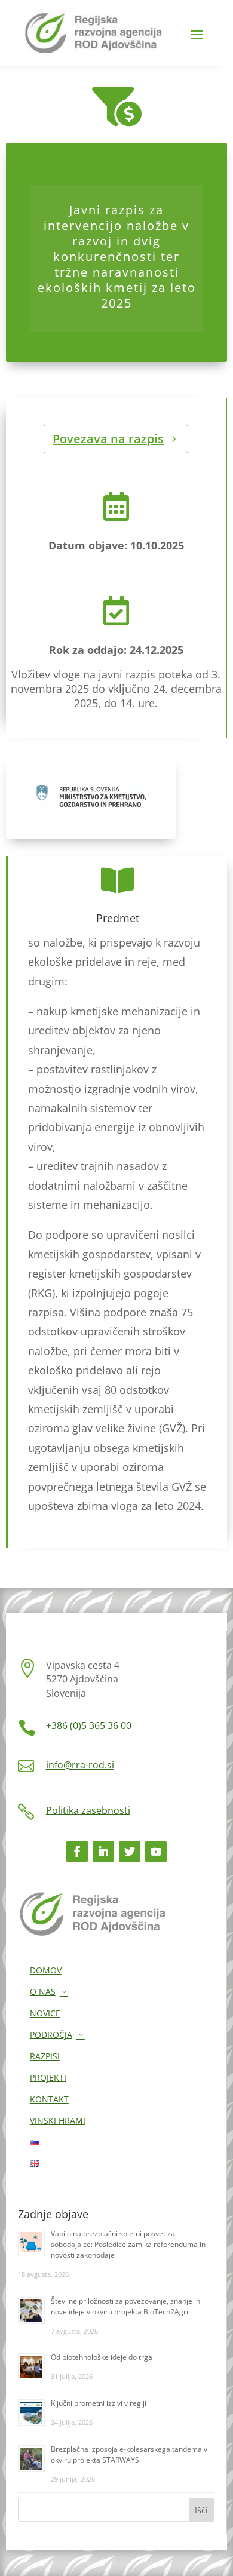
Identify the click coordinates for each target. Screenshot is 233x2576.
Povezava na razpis (108, 439)
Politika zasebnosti (88, 1810)
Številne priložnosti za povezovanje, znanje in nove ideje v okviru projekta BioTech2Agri (125, 2306)
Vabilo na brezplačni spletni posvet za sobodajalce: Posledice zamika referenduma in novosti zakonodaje (128, 2244)
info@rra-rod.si (80, 1765)
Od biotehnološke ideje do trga (102, 2357)
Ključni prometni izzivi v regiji (99, 2403)
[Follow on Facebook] (77, 1852)
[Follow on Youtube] (156, 1852)
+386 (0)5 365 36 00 (89, 1725)
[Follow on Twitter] (130, 1852)
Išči (201, 2510)
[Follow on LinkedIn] (103, 1852)
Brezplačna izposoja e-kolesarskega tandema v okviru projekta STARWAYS (129, 2454)
